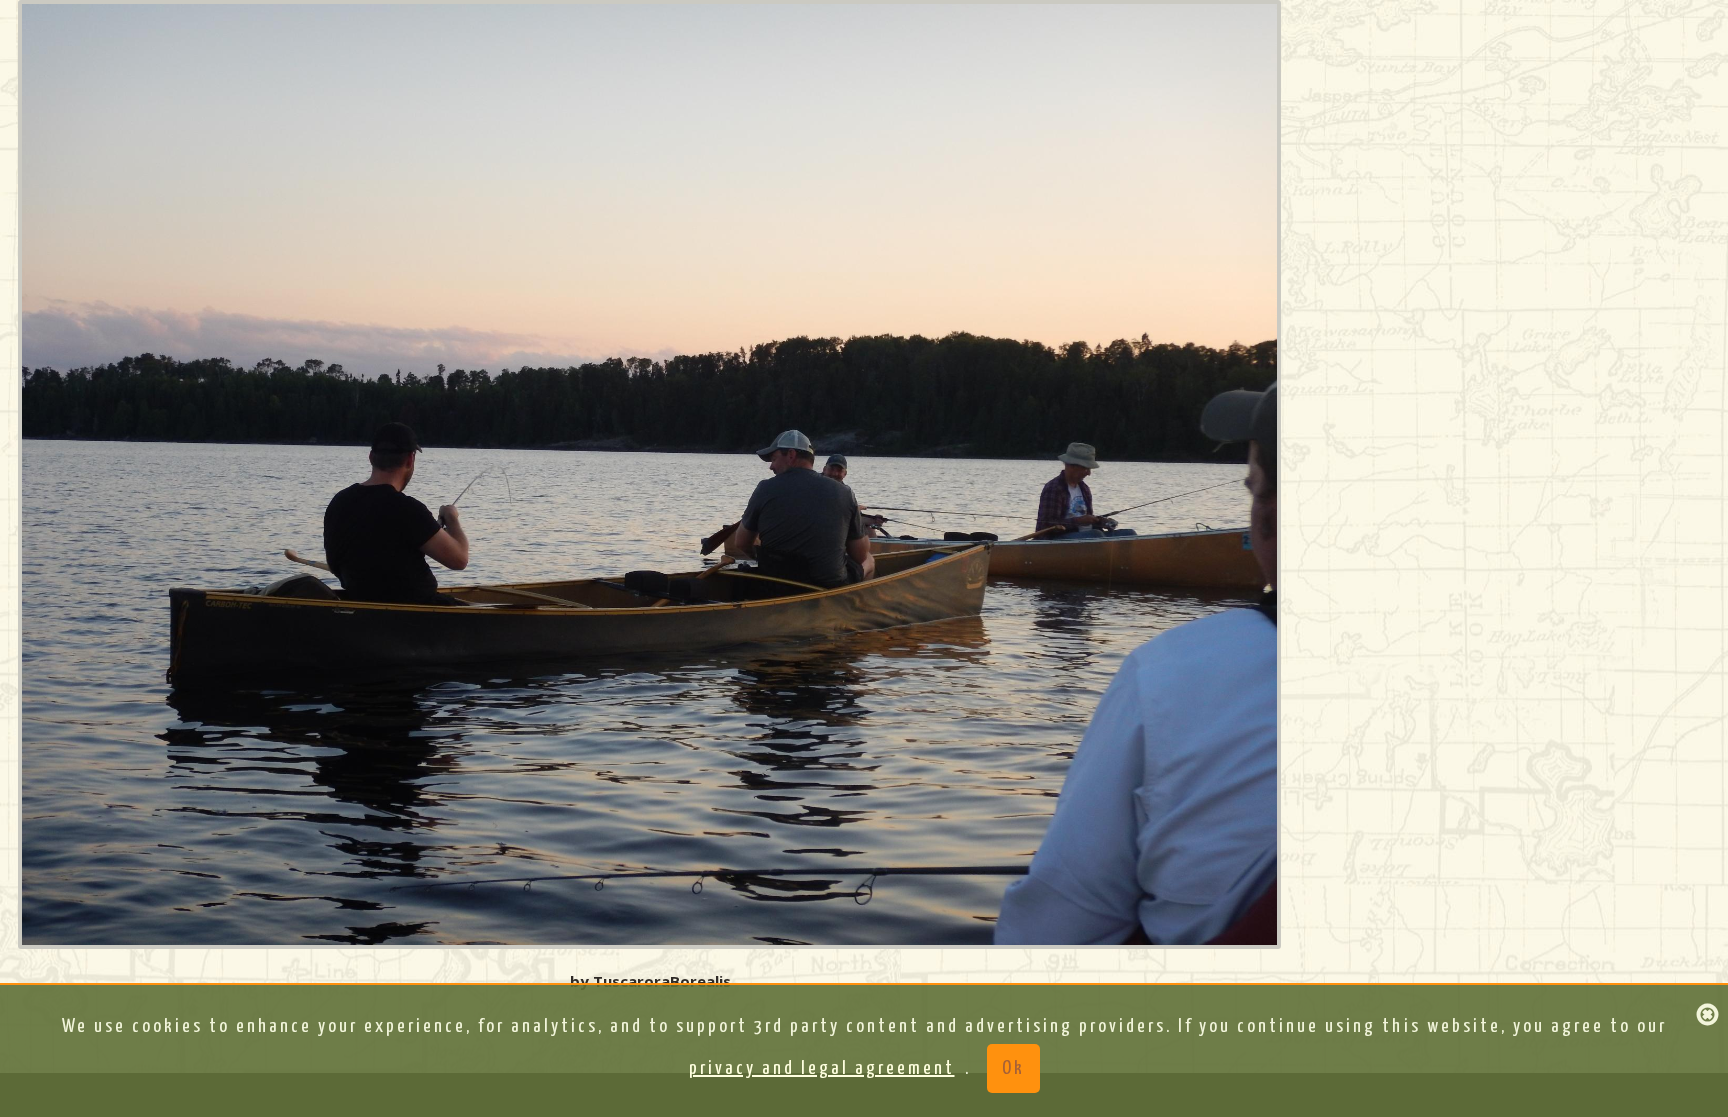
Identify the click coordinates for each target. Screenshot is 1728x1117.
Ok (1013, 1068)
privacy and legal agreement (822, 1068)
